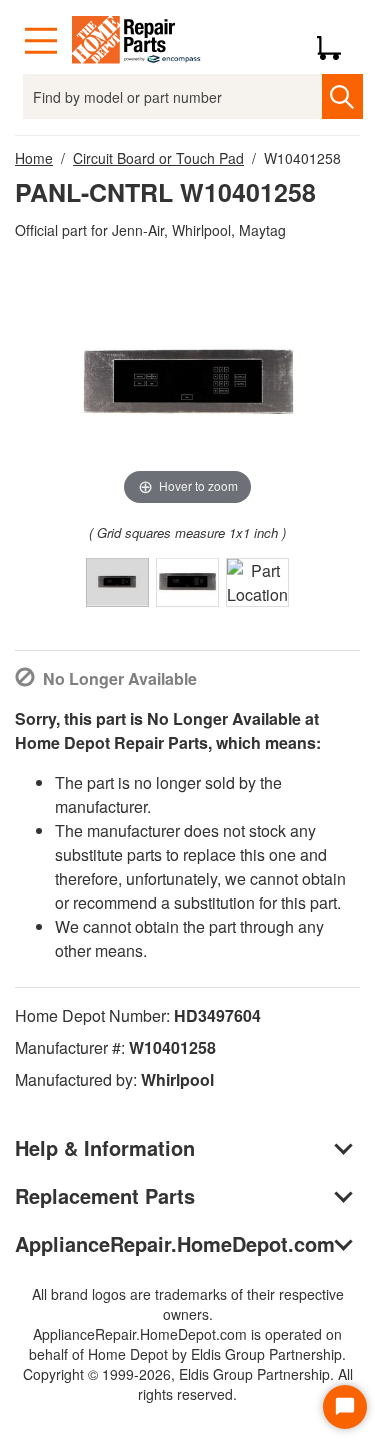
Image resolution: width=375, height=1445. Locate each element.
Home (34, 158)
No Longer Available (120, 678)
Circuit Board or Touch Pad (158, 158)
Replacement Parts (105, 1195)
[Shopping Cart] (336, 41)
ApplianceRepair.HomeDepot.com (175, 1243)
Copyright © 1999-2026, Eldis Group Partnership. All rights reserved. (188, 1384)
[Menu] (41, 41)
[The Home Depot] (137, 41)
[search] (342, 96)
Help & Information (105, 1147)
